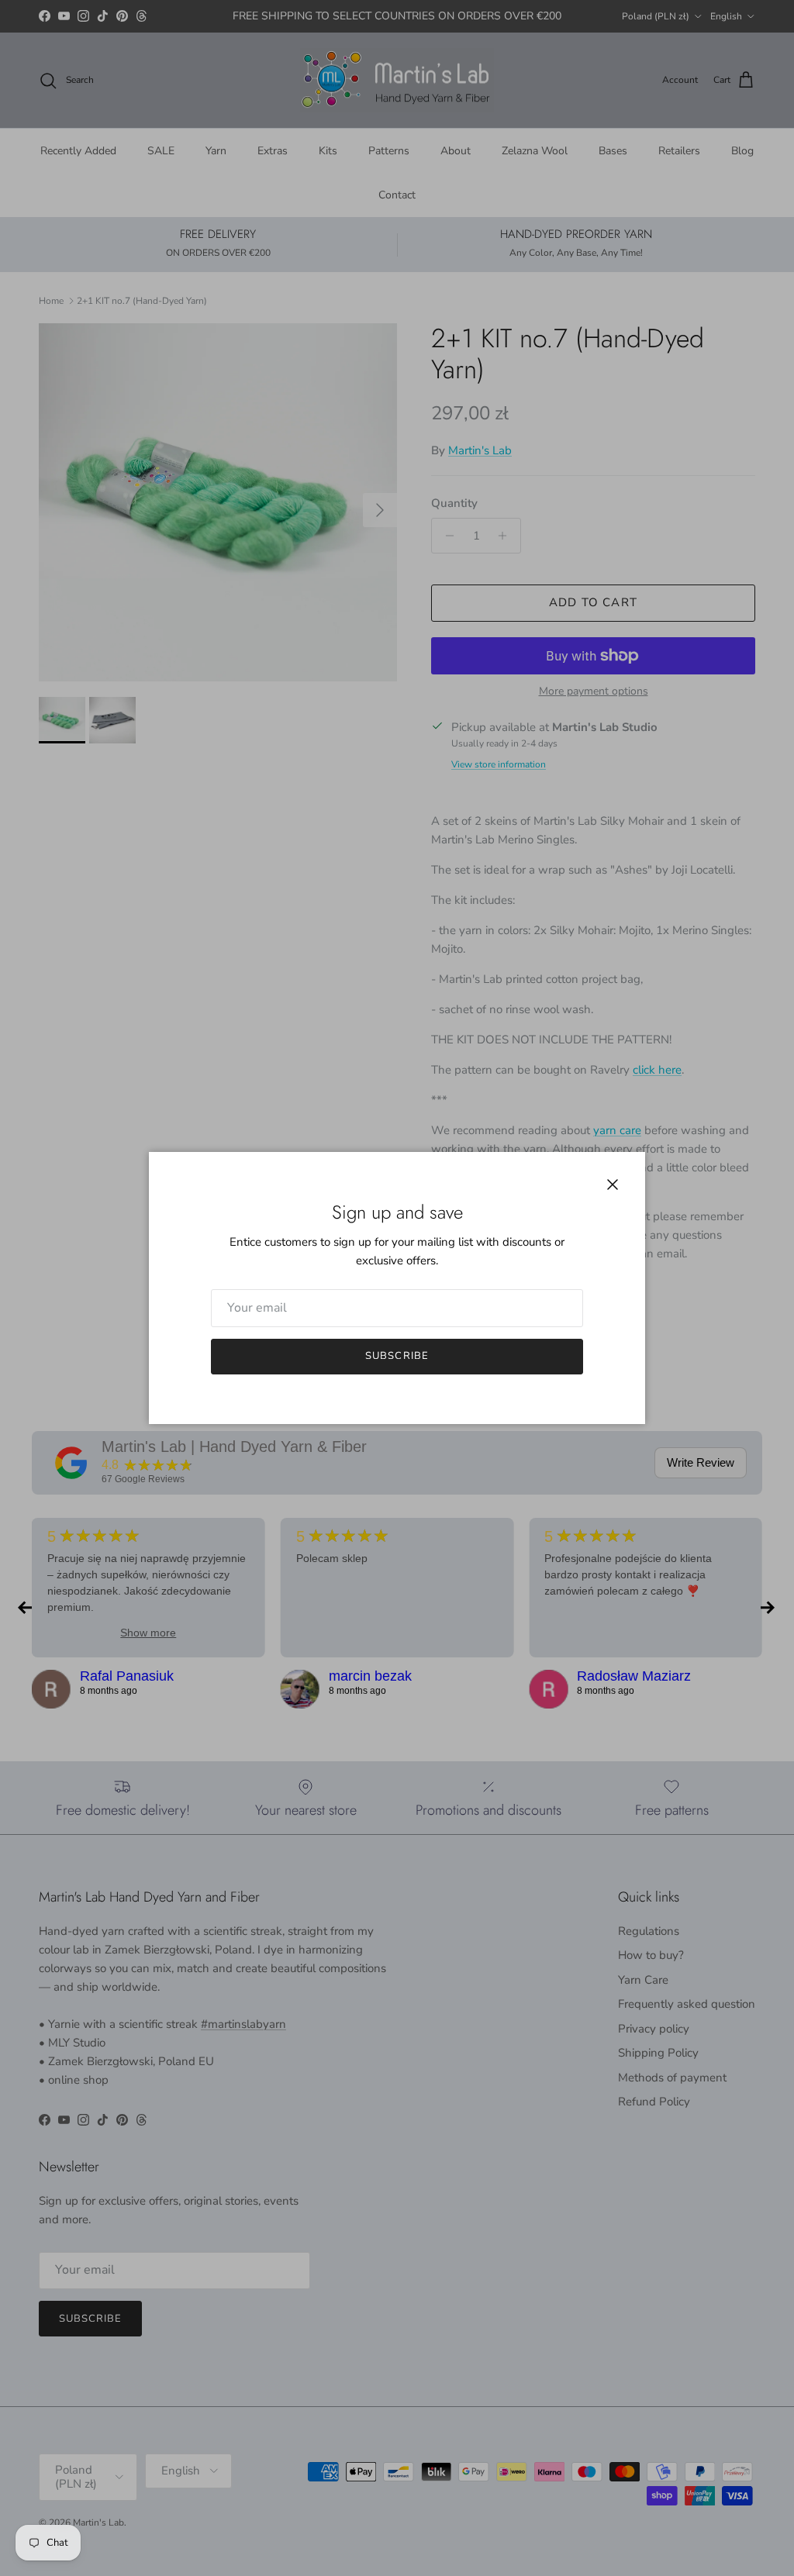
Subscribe (397, 1356)
